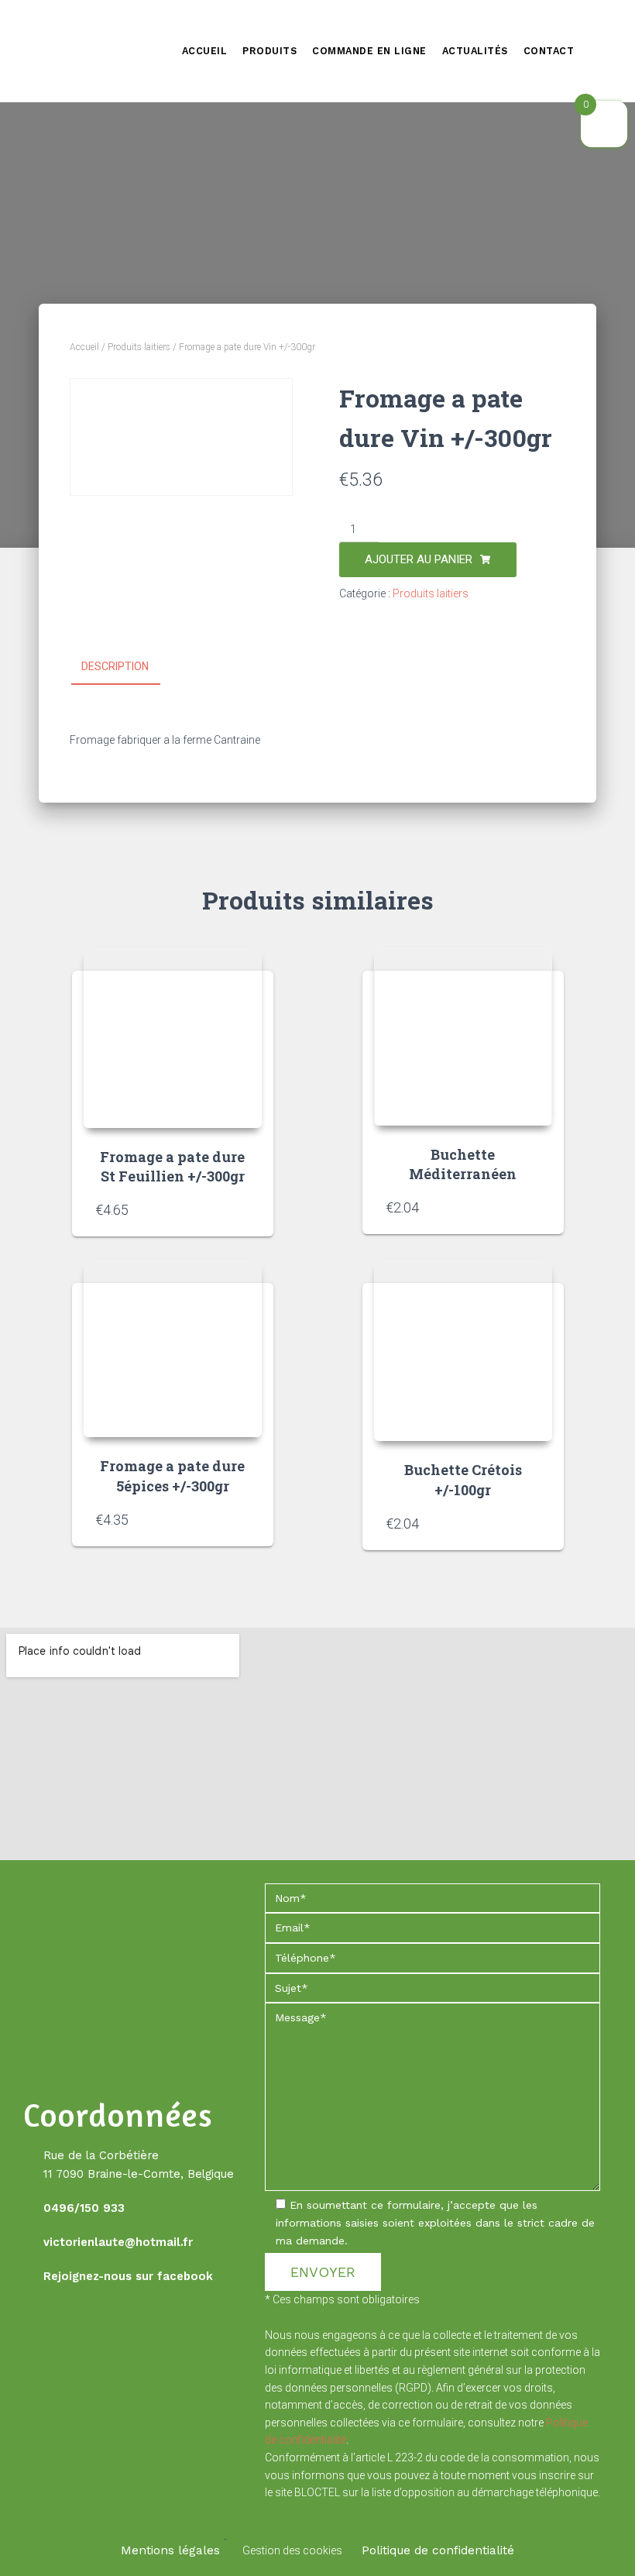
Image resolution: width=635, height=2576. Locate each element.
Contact (549, 51)
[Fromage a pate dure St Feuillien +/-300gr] (173, 1038)
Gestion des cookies (292, 2550)
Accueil (205, 51)
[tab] (127, 667)
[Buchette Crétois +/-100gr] (463, 1350)
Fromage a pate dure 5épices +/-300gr (172, 1475)
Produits (269, 51)
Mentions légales (170, 2550)
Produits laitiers (139, 347)
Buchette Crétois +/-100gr (463, 1479)
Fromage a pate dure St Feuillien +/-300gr (172, 1166)
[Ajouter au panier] (242, 1209)
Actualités (475, 51)
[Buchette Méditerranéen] (463, 1037)
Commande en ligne (369, 51)
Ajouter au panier (419, 559)
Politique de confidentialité (438, 2550)
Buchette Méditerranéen (463, 1164)
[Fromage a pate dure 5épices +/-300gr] (173, 1348)
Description (115, 666)
